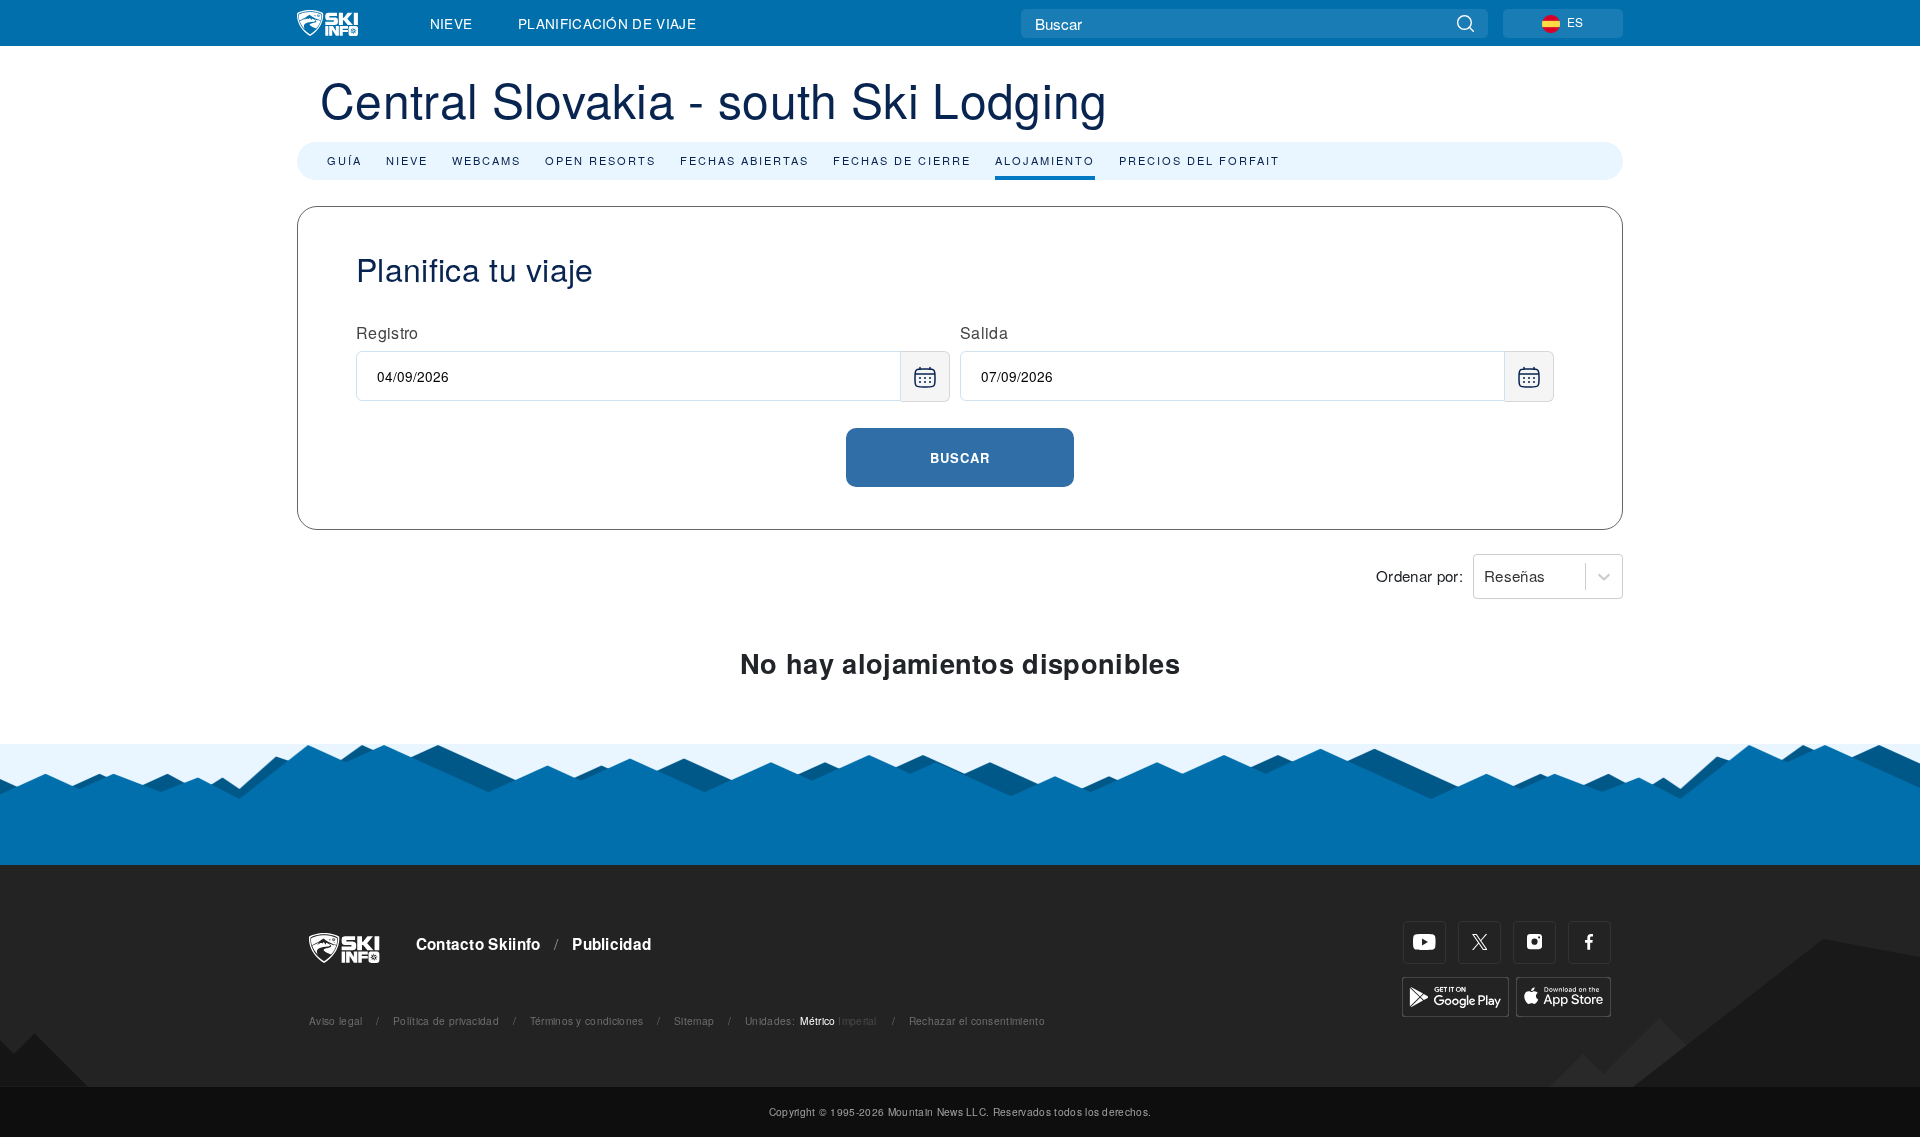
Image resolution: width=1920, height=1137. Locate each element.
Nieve (451, 23)
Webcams (486, 160)
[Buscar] (1465, 23)
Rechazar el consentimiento (977, 1020)
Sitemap (694, 1020)
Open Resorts (600, 160)
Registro (387, 332)
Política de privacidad (446, 1020)
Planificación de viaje (607, 23)
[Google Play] (1455, 994)
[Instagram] (1534, 942)
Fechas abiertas (744, 160)
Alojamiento (1045, 160)
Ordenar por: (1419, 575)
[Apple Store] (1563, 994)
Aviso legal (336, 1020)
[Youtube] (1424, 942)
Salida (984, 332)
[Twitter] (1479, 942)
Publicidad (611, 944)
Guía (344, 160)
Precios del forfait (1199, 160)
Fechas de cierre (902, 160)
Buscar (960, 457)
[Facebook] (1589, 942)
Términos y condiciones (587, 1020)
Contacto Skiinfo (478, 944)
